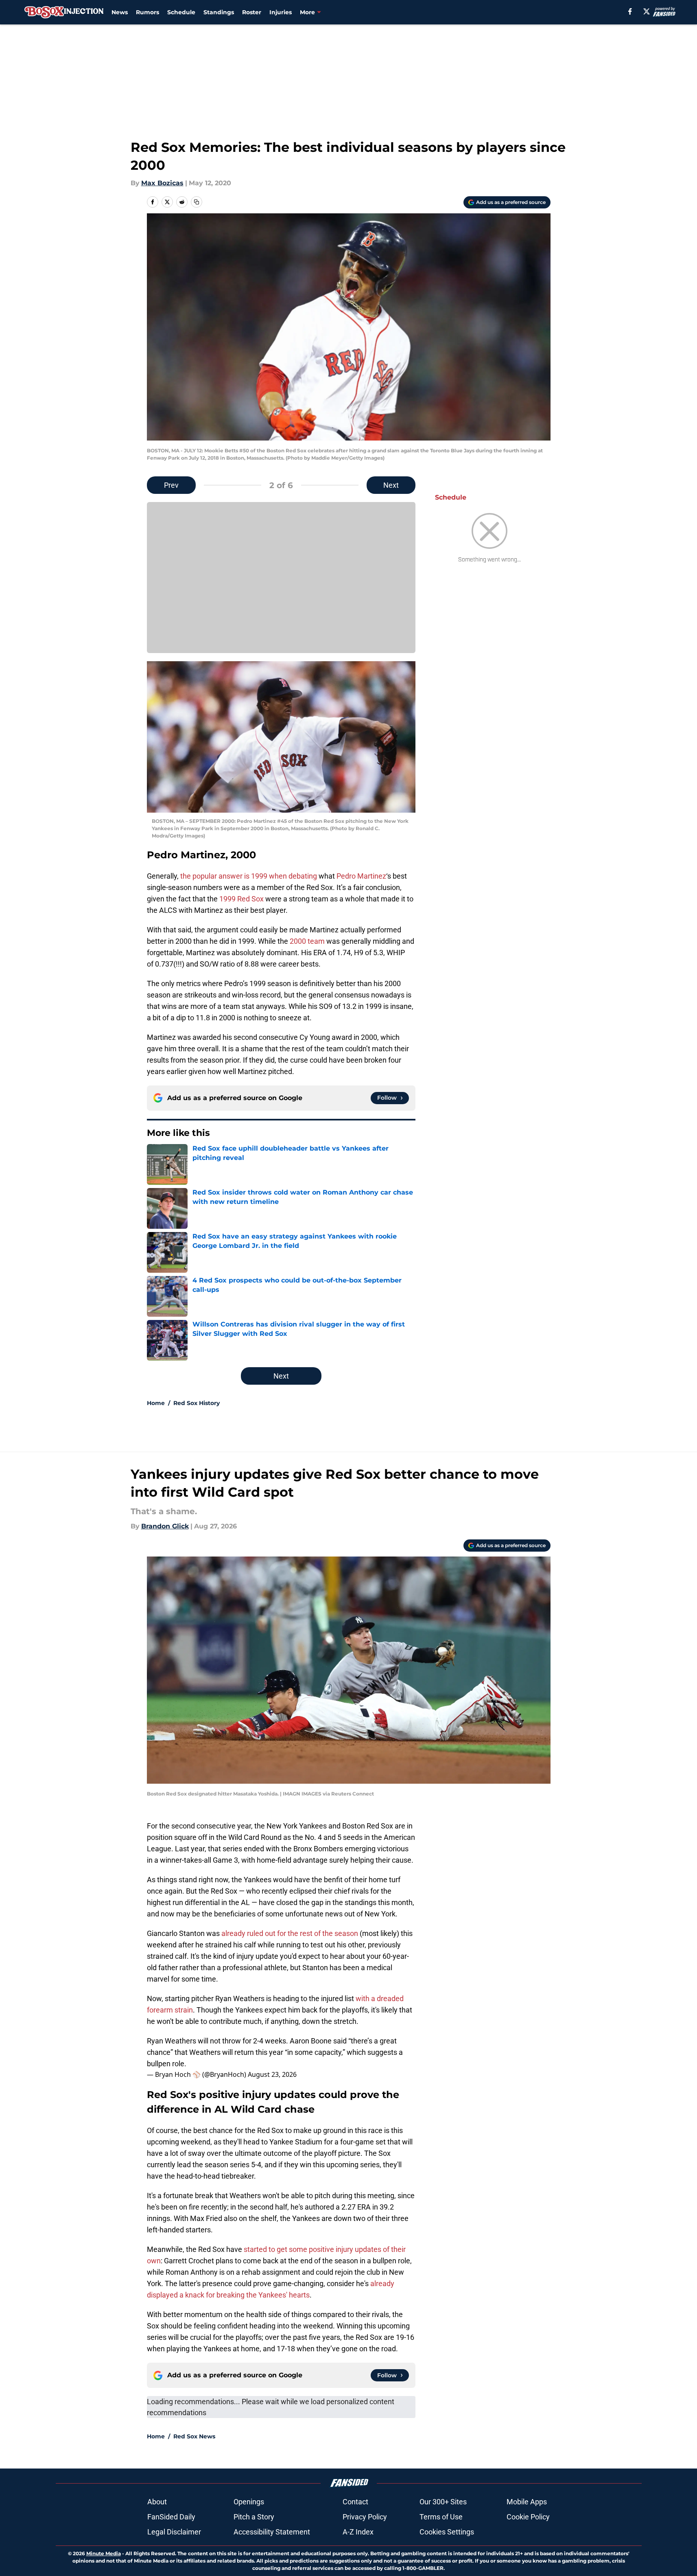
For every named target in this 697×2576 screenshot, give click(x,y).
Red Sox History (197, 1403)
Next (391, 485)
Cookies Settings (447, 2532)
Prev (171, 485)
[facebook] (630, 11)
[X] (647, 11)
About (157, 2502)
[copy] (197, 202)
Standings (219, 12)
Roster (252, 12)
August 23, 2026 (272, 2074)
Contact (355, 2502)
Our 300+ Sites (443, 2502)
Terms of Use (441, 2517)
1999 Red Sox (241, 899)
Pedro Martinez (361, 876)
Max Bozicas (162, 183)
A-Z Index (358, 2532)
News (120, 12)
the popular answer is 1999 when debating (249, 876)
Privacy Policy (365, 2517)
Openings (249, 2502)
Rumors (147, 12)
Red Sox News (194, 2436)
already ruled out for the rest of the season (290, 1933)
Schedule (181, 12)
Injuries (281, 12)
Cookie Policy (528, 2517)
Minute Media (104, 2553)
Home (156, 1403)
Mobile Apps (527, 2502)
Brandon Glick (165, 1526)
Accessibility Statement (272, 2532)
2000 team (307, 941)
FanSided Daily (171, 2517)
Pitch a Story (254, 2517)
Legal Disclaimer (174, 2532)
